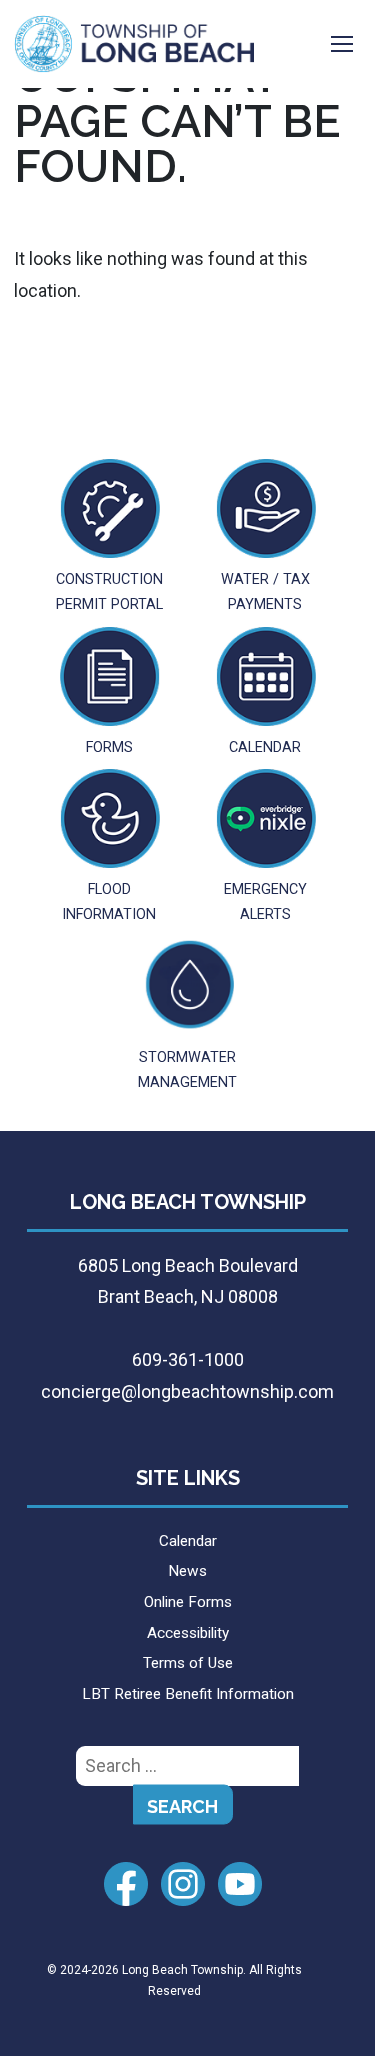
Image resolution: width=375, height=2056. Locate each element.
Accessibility (188, 1633)
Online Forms (188, 1602)
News (187, 1571)
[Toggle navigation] (342, 44)
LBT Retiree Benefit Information (188, 1694)
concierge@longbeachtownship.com (187, 1391)
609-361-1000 (188, 1359)
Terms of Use (188, 1663)
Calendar (188, 1541)
